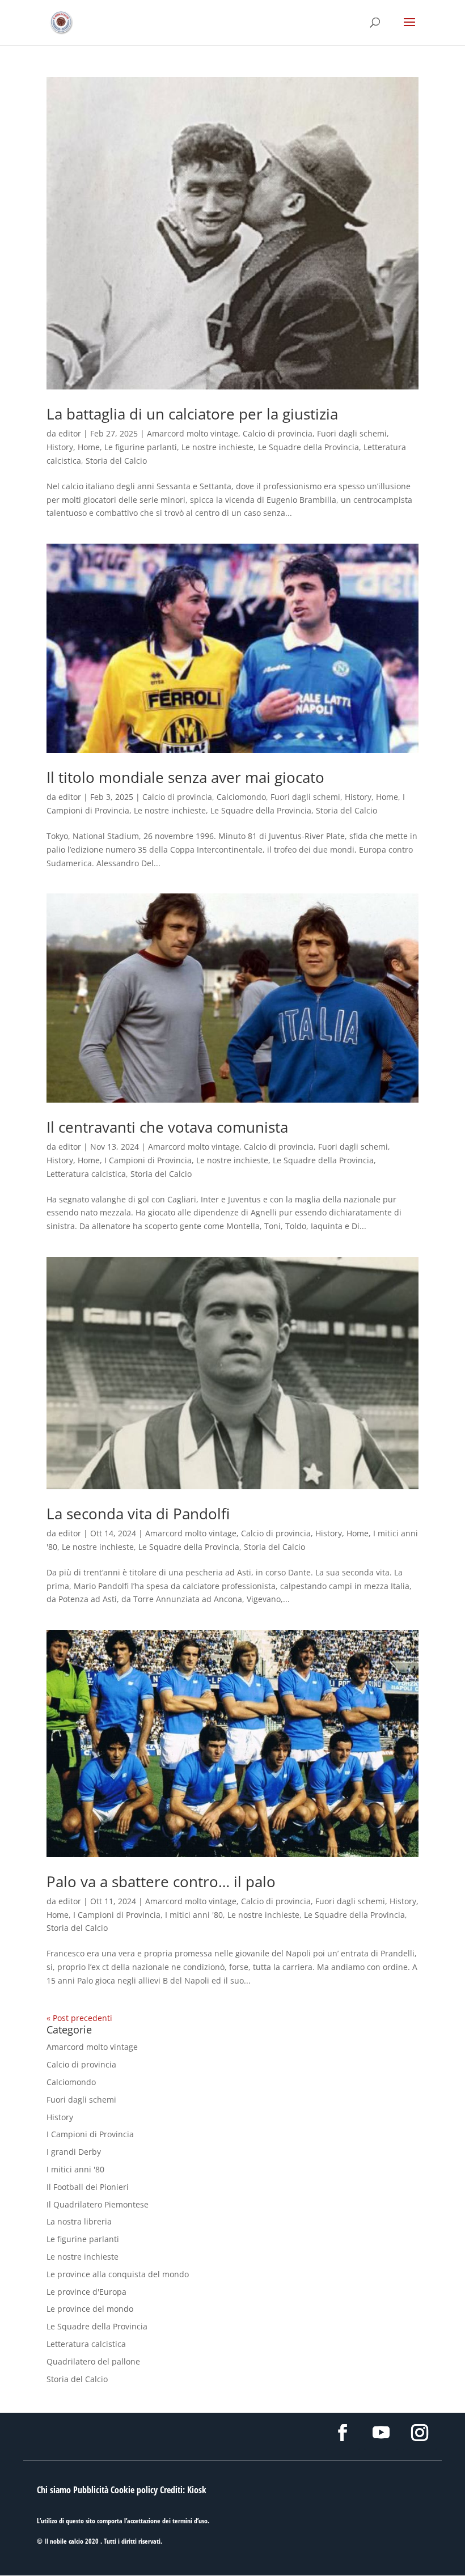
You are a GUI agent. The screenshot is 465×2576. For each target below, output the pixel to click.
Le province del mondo (90, 2309)
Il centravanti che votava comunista (167, 1127)
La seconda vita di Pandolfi (138, 1514)
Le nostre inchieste (217, 447)
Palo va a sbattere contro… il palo (161, 1882)
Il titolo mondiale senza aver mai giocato (185, 777)
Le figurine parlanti (141, 447)
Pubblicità (91, 2490)
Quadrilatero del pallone (93, 2361)
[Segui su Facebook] (343, 2433)
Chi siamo (54, 2490)
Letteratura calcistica (86, 1174)
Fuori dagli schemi (352, 433)
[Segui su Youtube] (381, 2433)
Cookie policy (134, 2490)
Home (89, 447)
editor (70, 433)
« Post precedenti (79, 2018)
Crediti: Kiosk (183, 2490)
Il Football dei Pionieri (88, 2187)
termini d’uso (190, 2521)
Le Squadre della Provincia (308, 447)
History (60, 447)
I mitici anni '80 (194, 1915)
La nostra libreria (79, 2221)
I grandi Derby (74, 2152)
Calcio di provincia (278, 433)
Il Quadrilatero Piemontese (98, 2204)
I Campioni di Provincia (148, 1160)
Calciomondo (241, 797)
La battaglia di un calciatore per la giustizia (192, 414)
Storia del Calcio (116, 461)
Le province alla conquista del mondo (118, 2274)
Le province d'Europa (86, 2292)
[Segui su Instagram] (420, 2433)
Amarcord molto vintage (193, 433)
